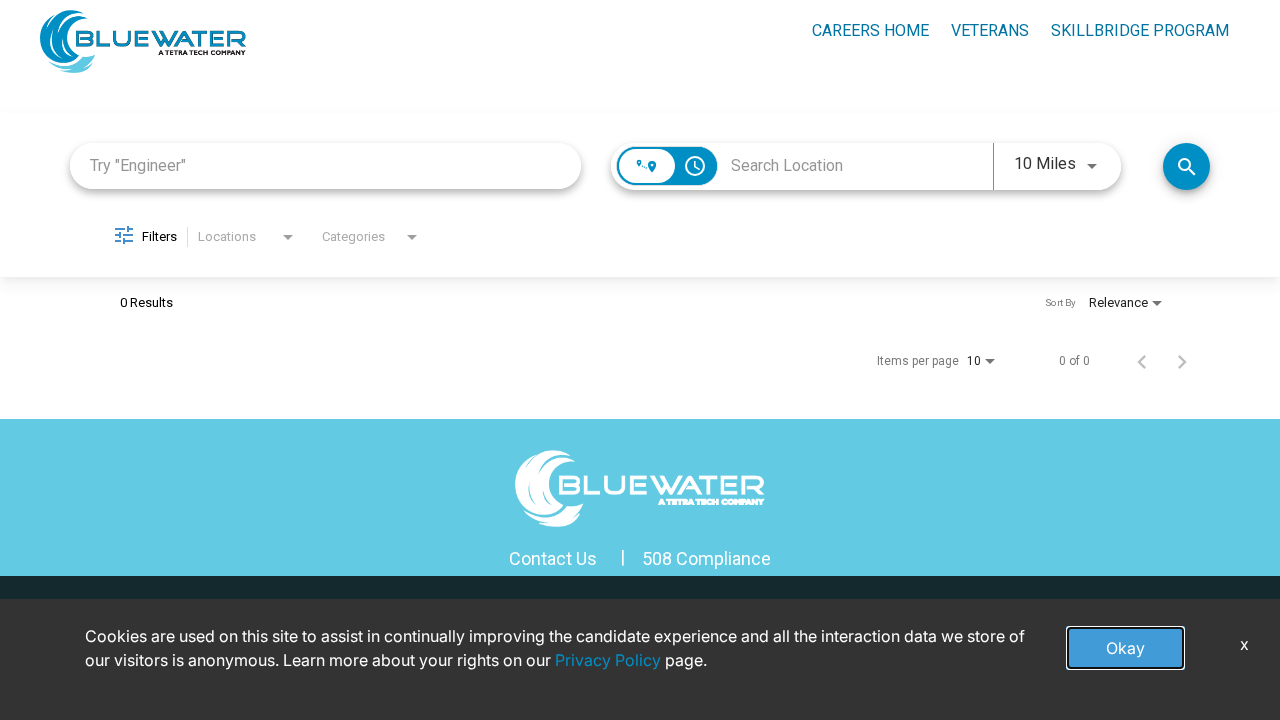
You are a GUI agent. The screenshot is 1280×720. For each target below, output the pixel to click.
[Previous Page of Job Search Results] (1142, 361)
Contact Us (553, 558)
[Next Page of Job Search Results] (1182, 361)
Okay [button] (1125, 648)
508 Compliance (706, 558)
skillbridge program (1140, 30)
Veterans (990, 30)
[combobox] (325, 165)
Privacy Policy (608, 660)
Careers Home (870, 30)
